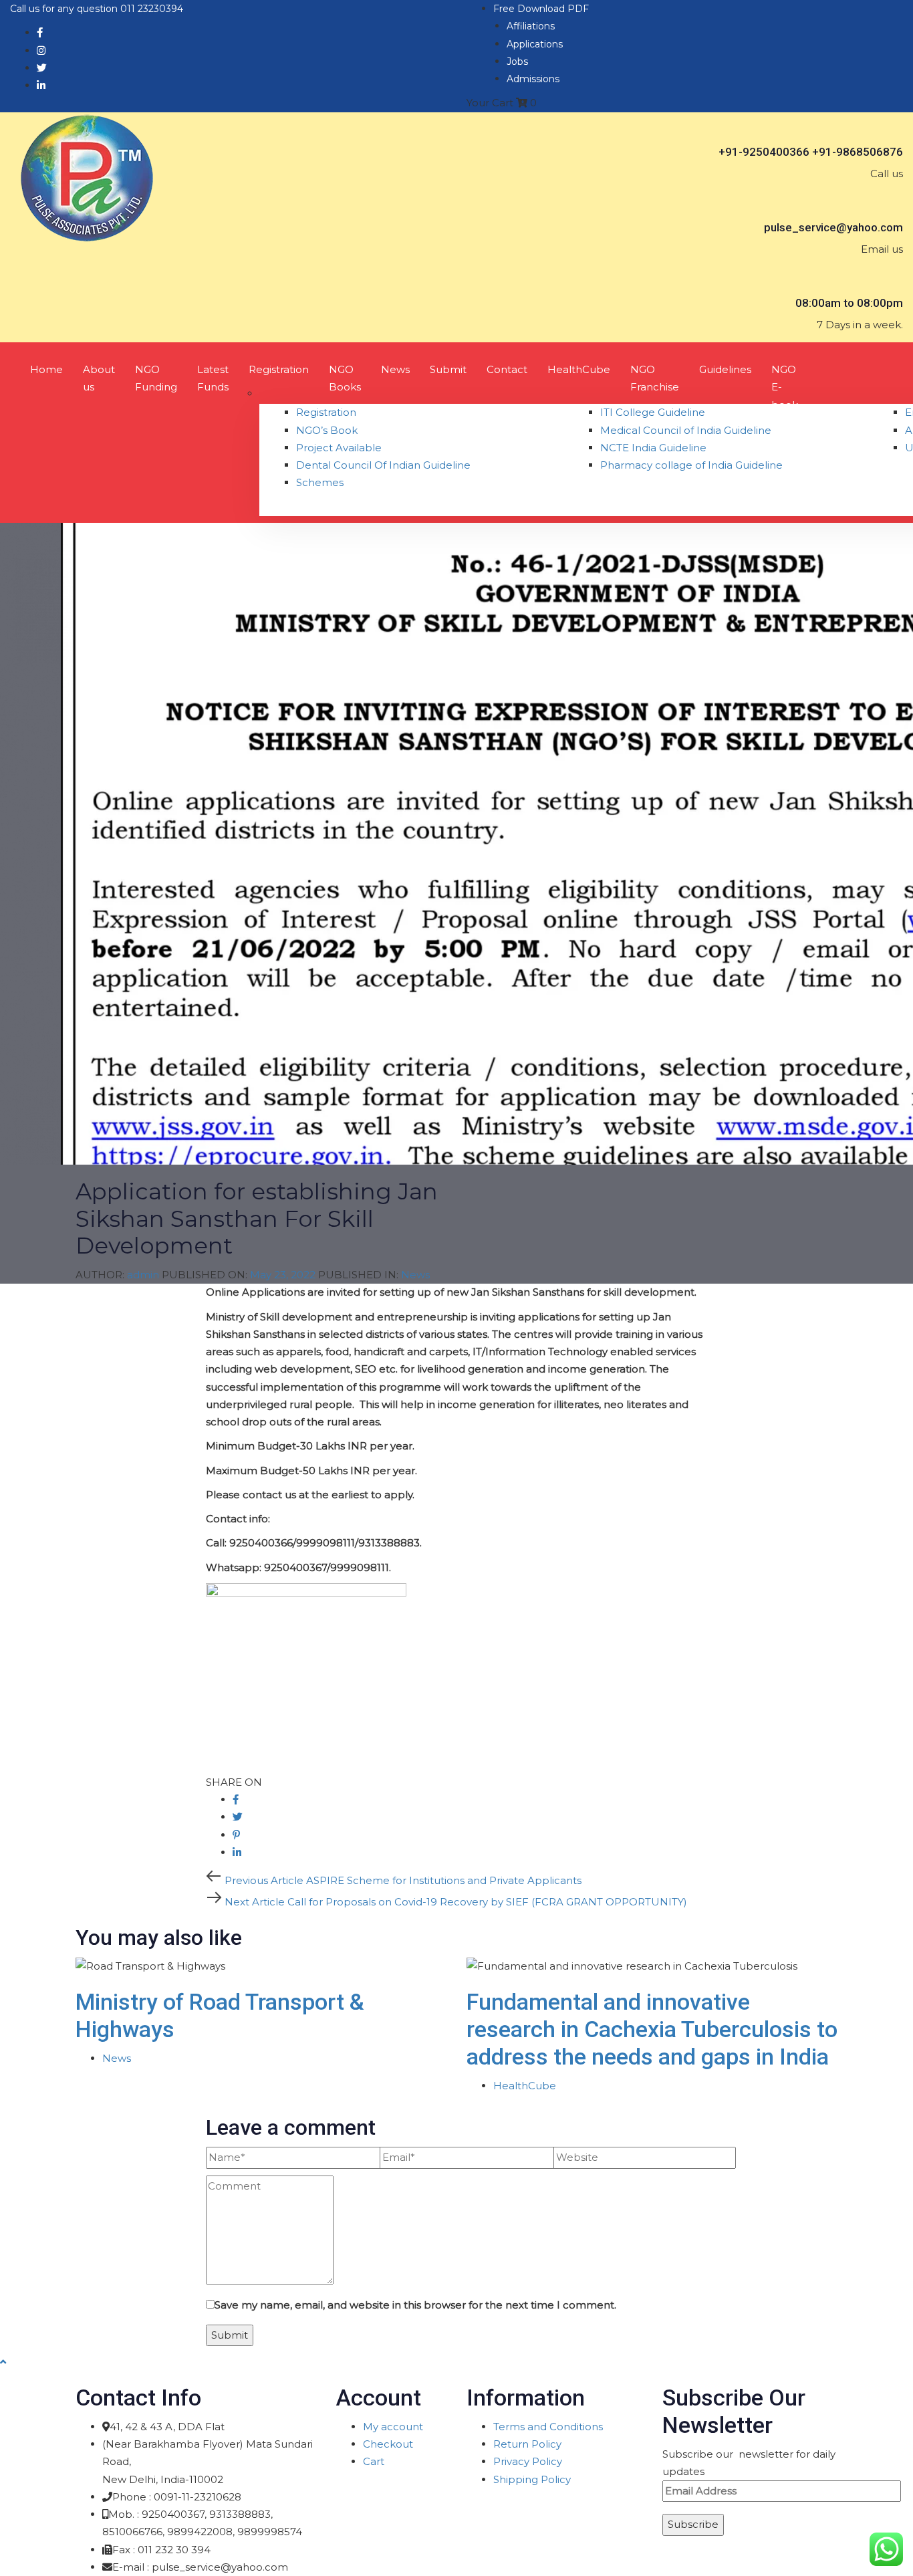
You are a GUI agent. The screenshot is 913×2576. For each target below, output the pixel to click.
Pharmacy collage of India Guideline (691, 465)
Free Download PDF (541, 9)
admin (143, 1275)
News (415, 1275)
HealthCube (525, 2086)
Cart (374, 2461)
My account (393, 2427)
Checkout (388, 2444)
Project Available (339, 448)
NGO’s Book (327, 430)
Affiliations (531, 26)
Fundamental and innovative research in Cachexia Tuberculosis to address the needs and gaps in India (652, 2029)
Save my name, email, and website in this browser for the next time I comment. (415, 2305)
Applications (535, 44)
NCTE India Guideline (653, 448)
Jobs (517, 62)
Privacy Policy (528, 2461)
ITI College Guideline (653, 412)
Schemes (320, 482)
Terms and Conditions (548, 2427)
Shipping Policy (532, 2479)
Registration (326, 412)
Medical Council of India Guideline (686, 430)
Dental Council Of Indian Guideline (383, 465)
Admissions (533, 79)
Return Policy (527, 2444)
